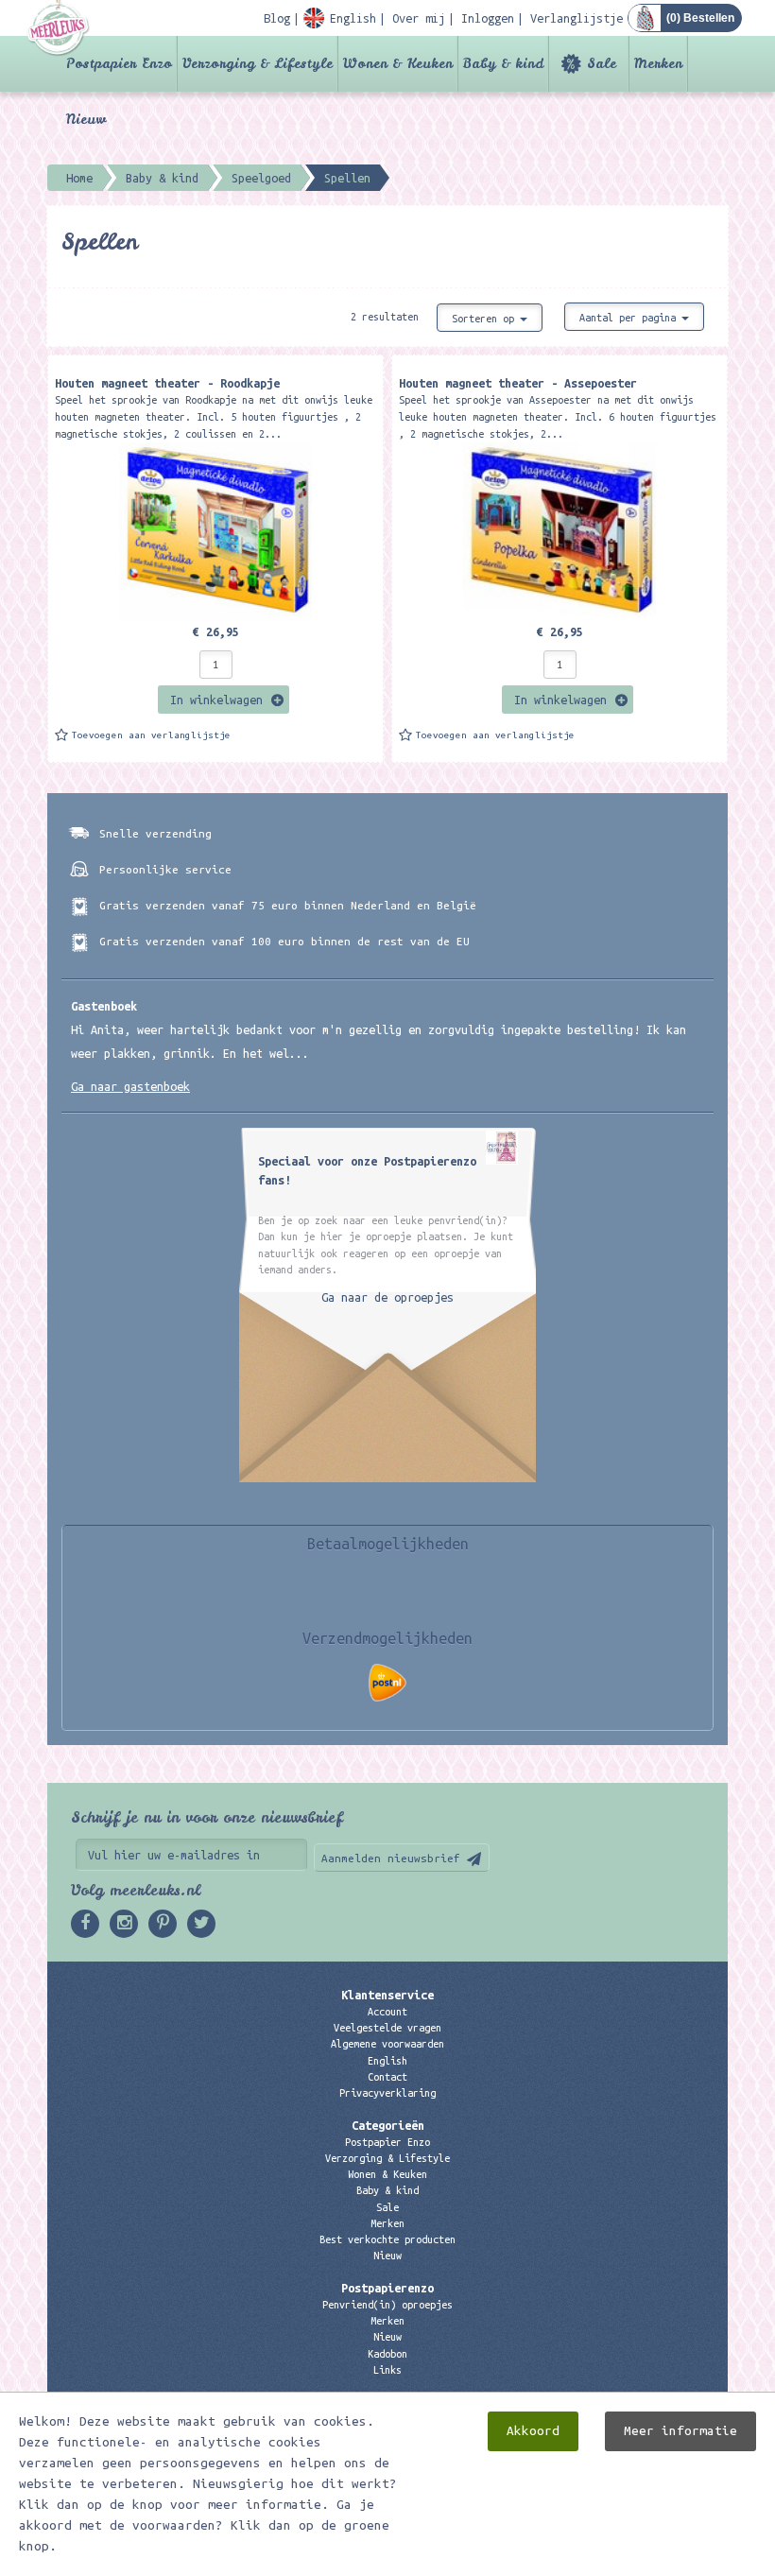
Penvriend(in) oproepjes (387, 2305)
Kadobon (387, 2354)
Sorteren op (486, 319)
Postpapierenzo (387, 2288)
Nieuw (86, 119)
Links (387, 2370)
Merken (658, 63)
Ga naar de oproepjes (387, 1297)
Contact (387, 2077)
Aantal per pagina (630, 318)
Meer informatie (680, 2431)
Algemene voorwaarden (387, 2044)
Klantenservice (387, 1995)
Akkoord (533, 2431)
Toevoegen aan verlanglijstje (151, 735)
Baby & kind (503, 63)
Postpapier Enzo (119, 63)
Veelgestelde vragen (387, 2028)
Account (387, 2012)
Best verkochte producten (387, 2239)
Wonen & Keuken (398, 63)
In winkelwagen (216, 700)
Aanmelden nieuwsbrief (391, 1858)
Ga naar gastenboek (130, 1086)
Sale (602, 63)
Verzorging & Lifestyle (258, 63)
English (387, 2061)
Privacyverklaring (387, 2093)
